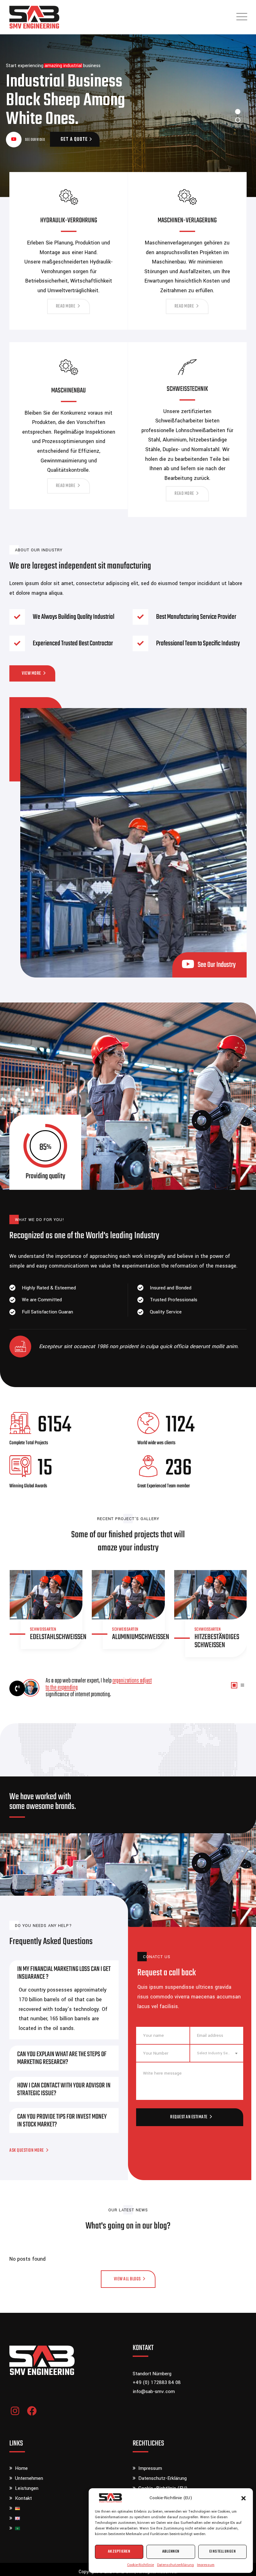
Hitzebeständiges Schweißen (217, 1641)
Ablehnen (171, 2551)
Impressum (206, 2565)
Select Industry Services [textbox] (217, 2053)
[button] (244, 2498)
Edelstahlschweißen (58, 1637)
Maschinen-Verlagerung (187, 220)
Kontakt (23, 2498)
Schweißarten (43, 1630)
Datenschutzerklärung (175, 2565)
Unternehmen (29, 2478)
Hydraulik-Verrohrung (69, 220)
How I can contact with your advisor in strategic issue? (64, 2089)
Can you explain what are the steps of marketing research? (62, 2058)
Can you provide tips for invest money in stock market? (62, 2121)
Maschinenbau (69, 391)
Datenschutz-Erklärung (162, 2478)
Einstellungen (223, 2551)
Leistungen (27, 2488)
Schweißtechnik (187, 389)
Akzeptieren (119, 2551)
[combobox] (217, 2053)
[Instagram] (15, 2411)
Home (21, 2468)
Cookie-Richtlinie (140, 2565)
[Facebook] (32, 2411)
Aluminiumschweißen (141, 1637)
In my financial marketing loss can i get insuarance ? (64, 1973)
